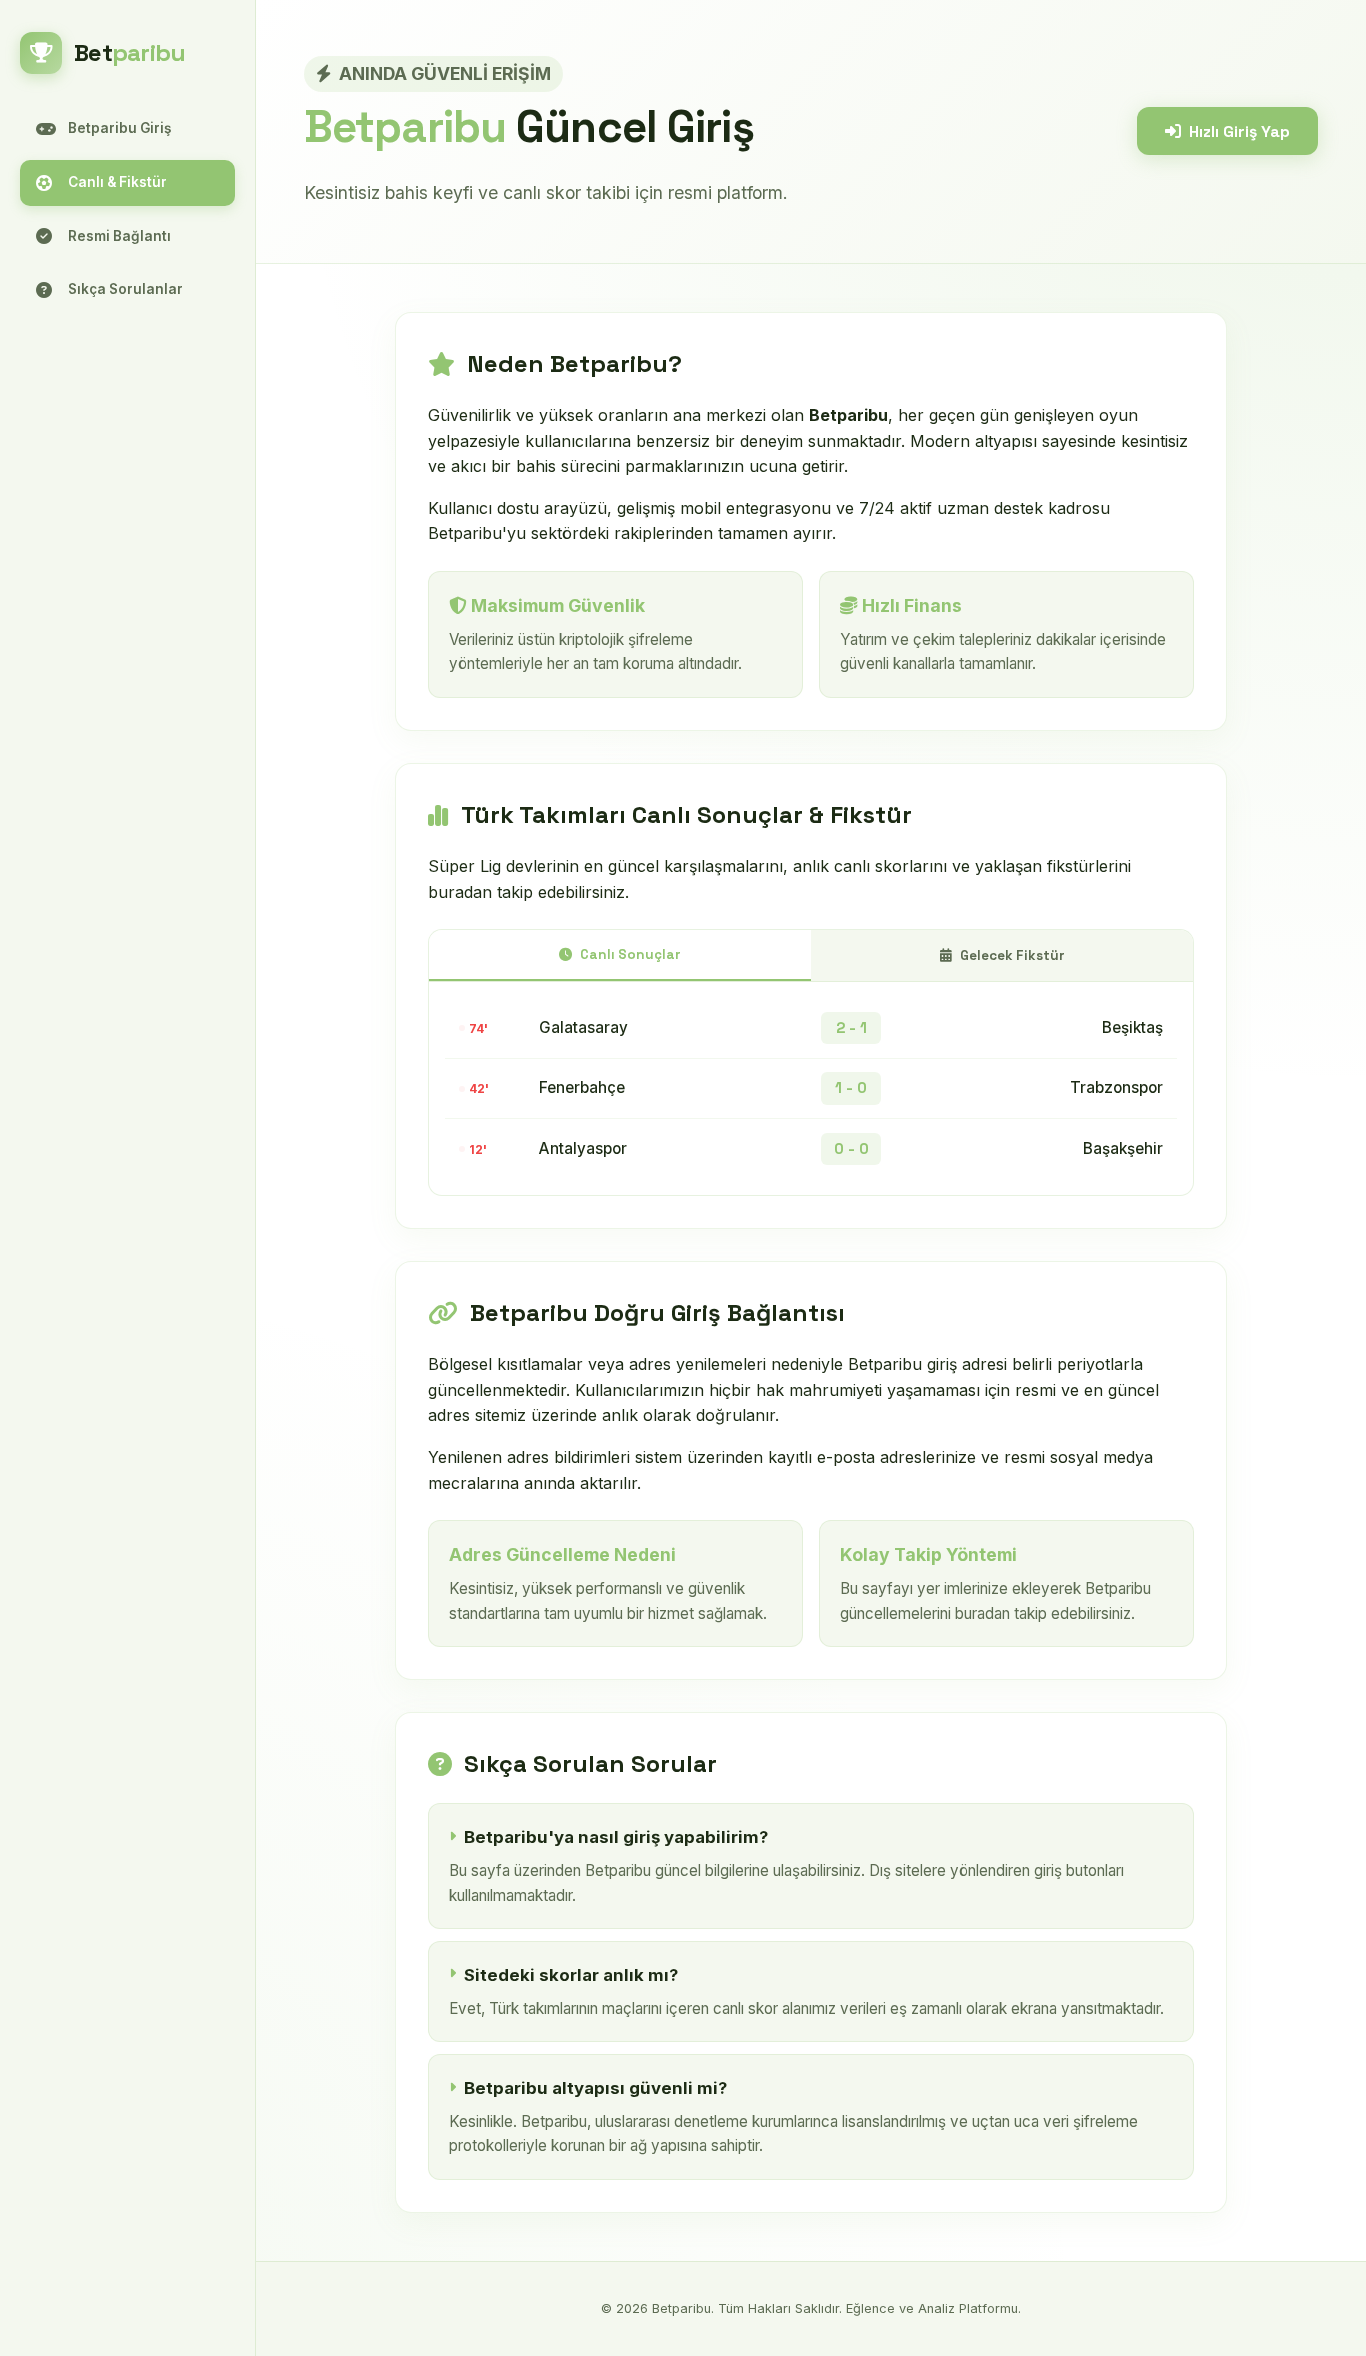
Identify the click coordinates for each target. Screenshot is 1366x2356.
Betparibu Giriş (119, 128)
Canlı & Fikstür (117, 182)
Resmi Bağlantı (119, 236)
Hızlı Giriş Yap (1239, 131)
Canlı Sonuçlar (630, 954)
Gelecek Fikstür (1012, 955)
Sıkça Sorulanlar (125, 289)
